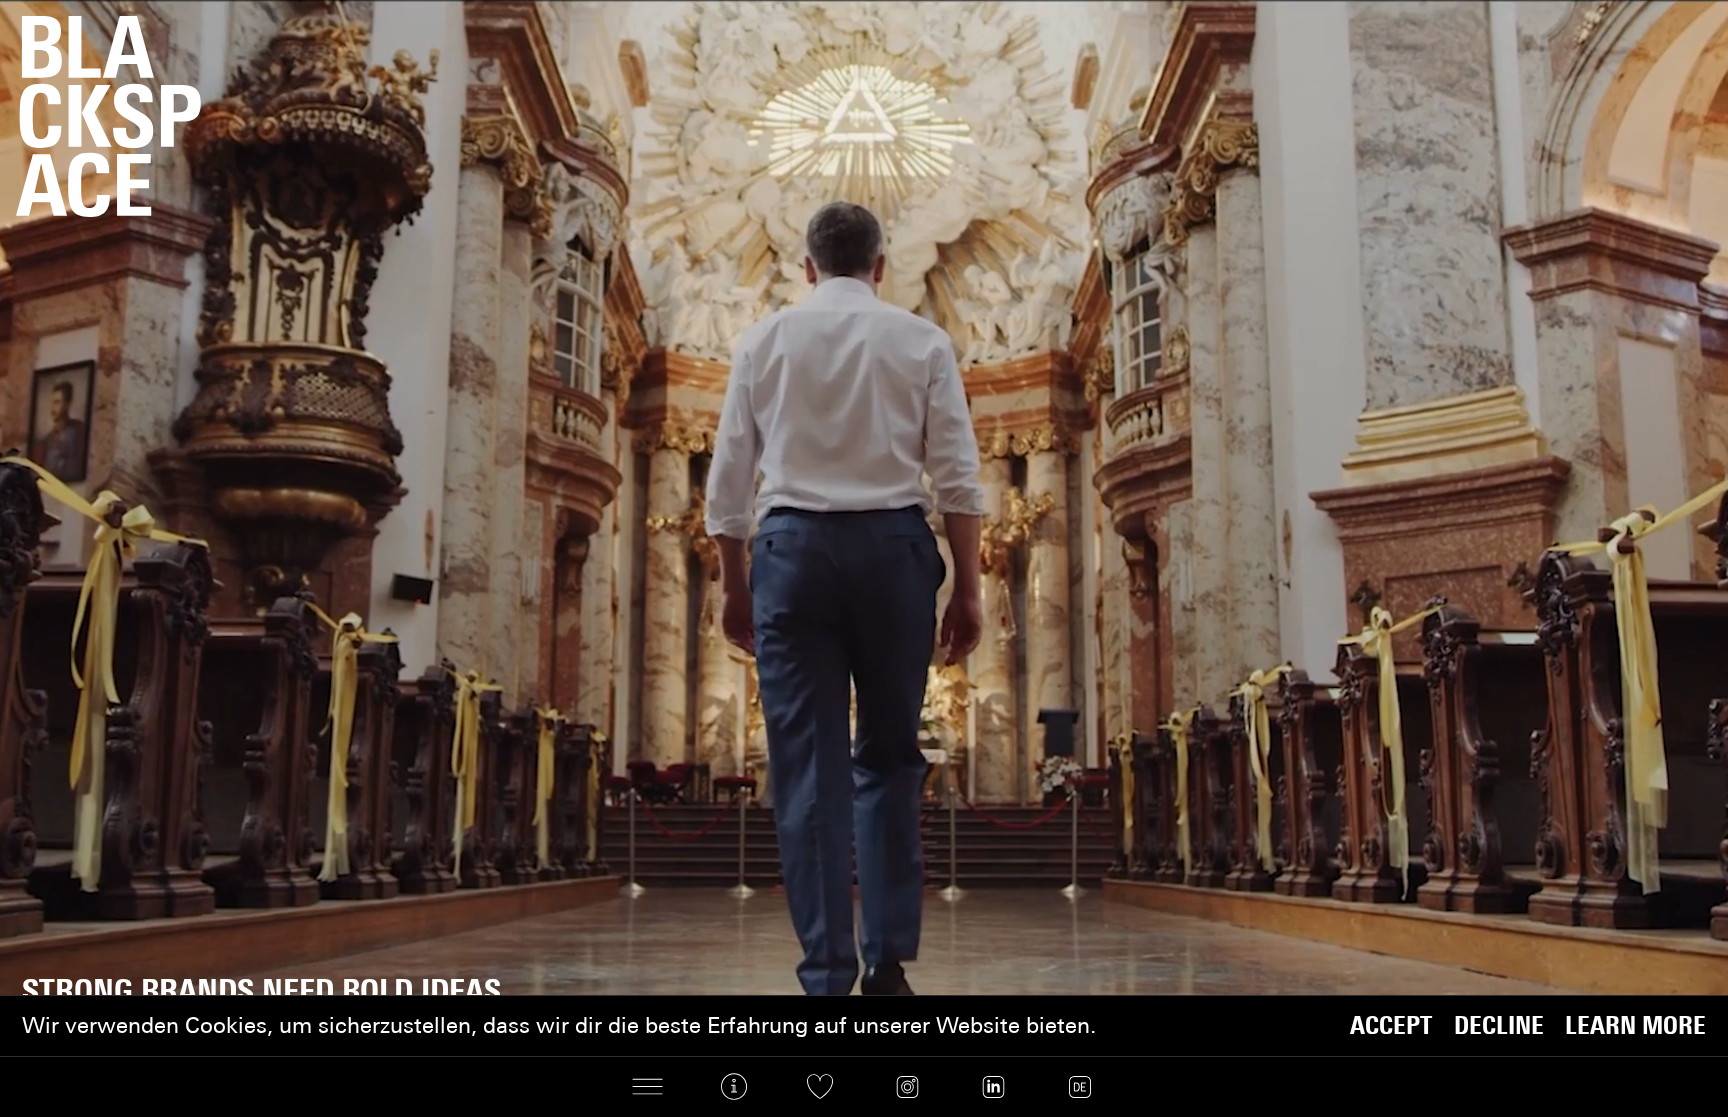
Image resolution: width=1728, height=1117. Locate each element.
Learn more (1635, 1025)
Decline (1499, 1025)
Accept (1391, 1025)
